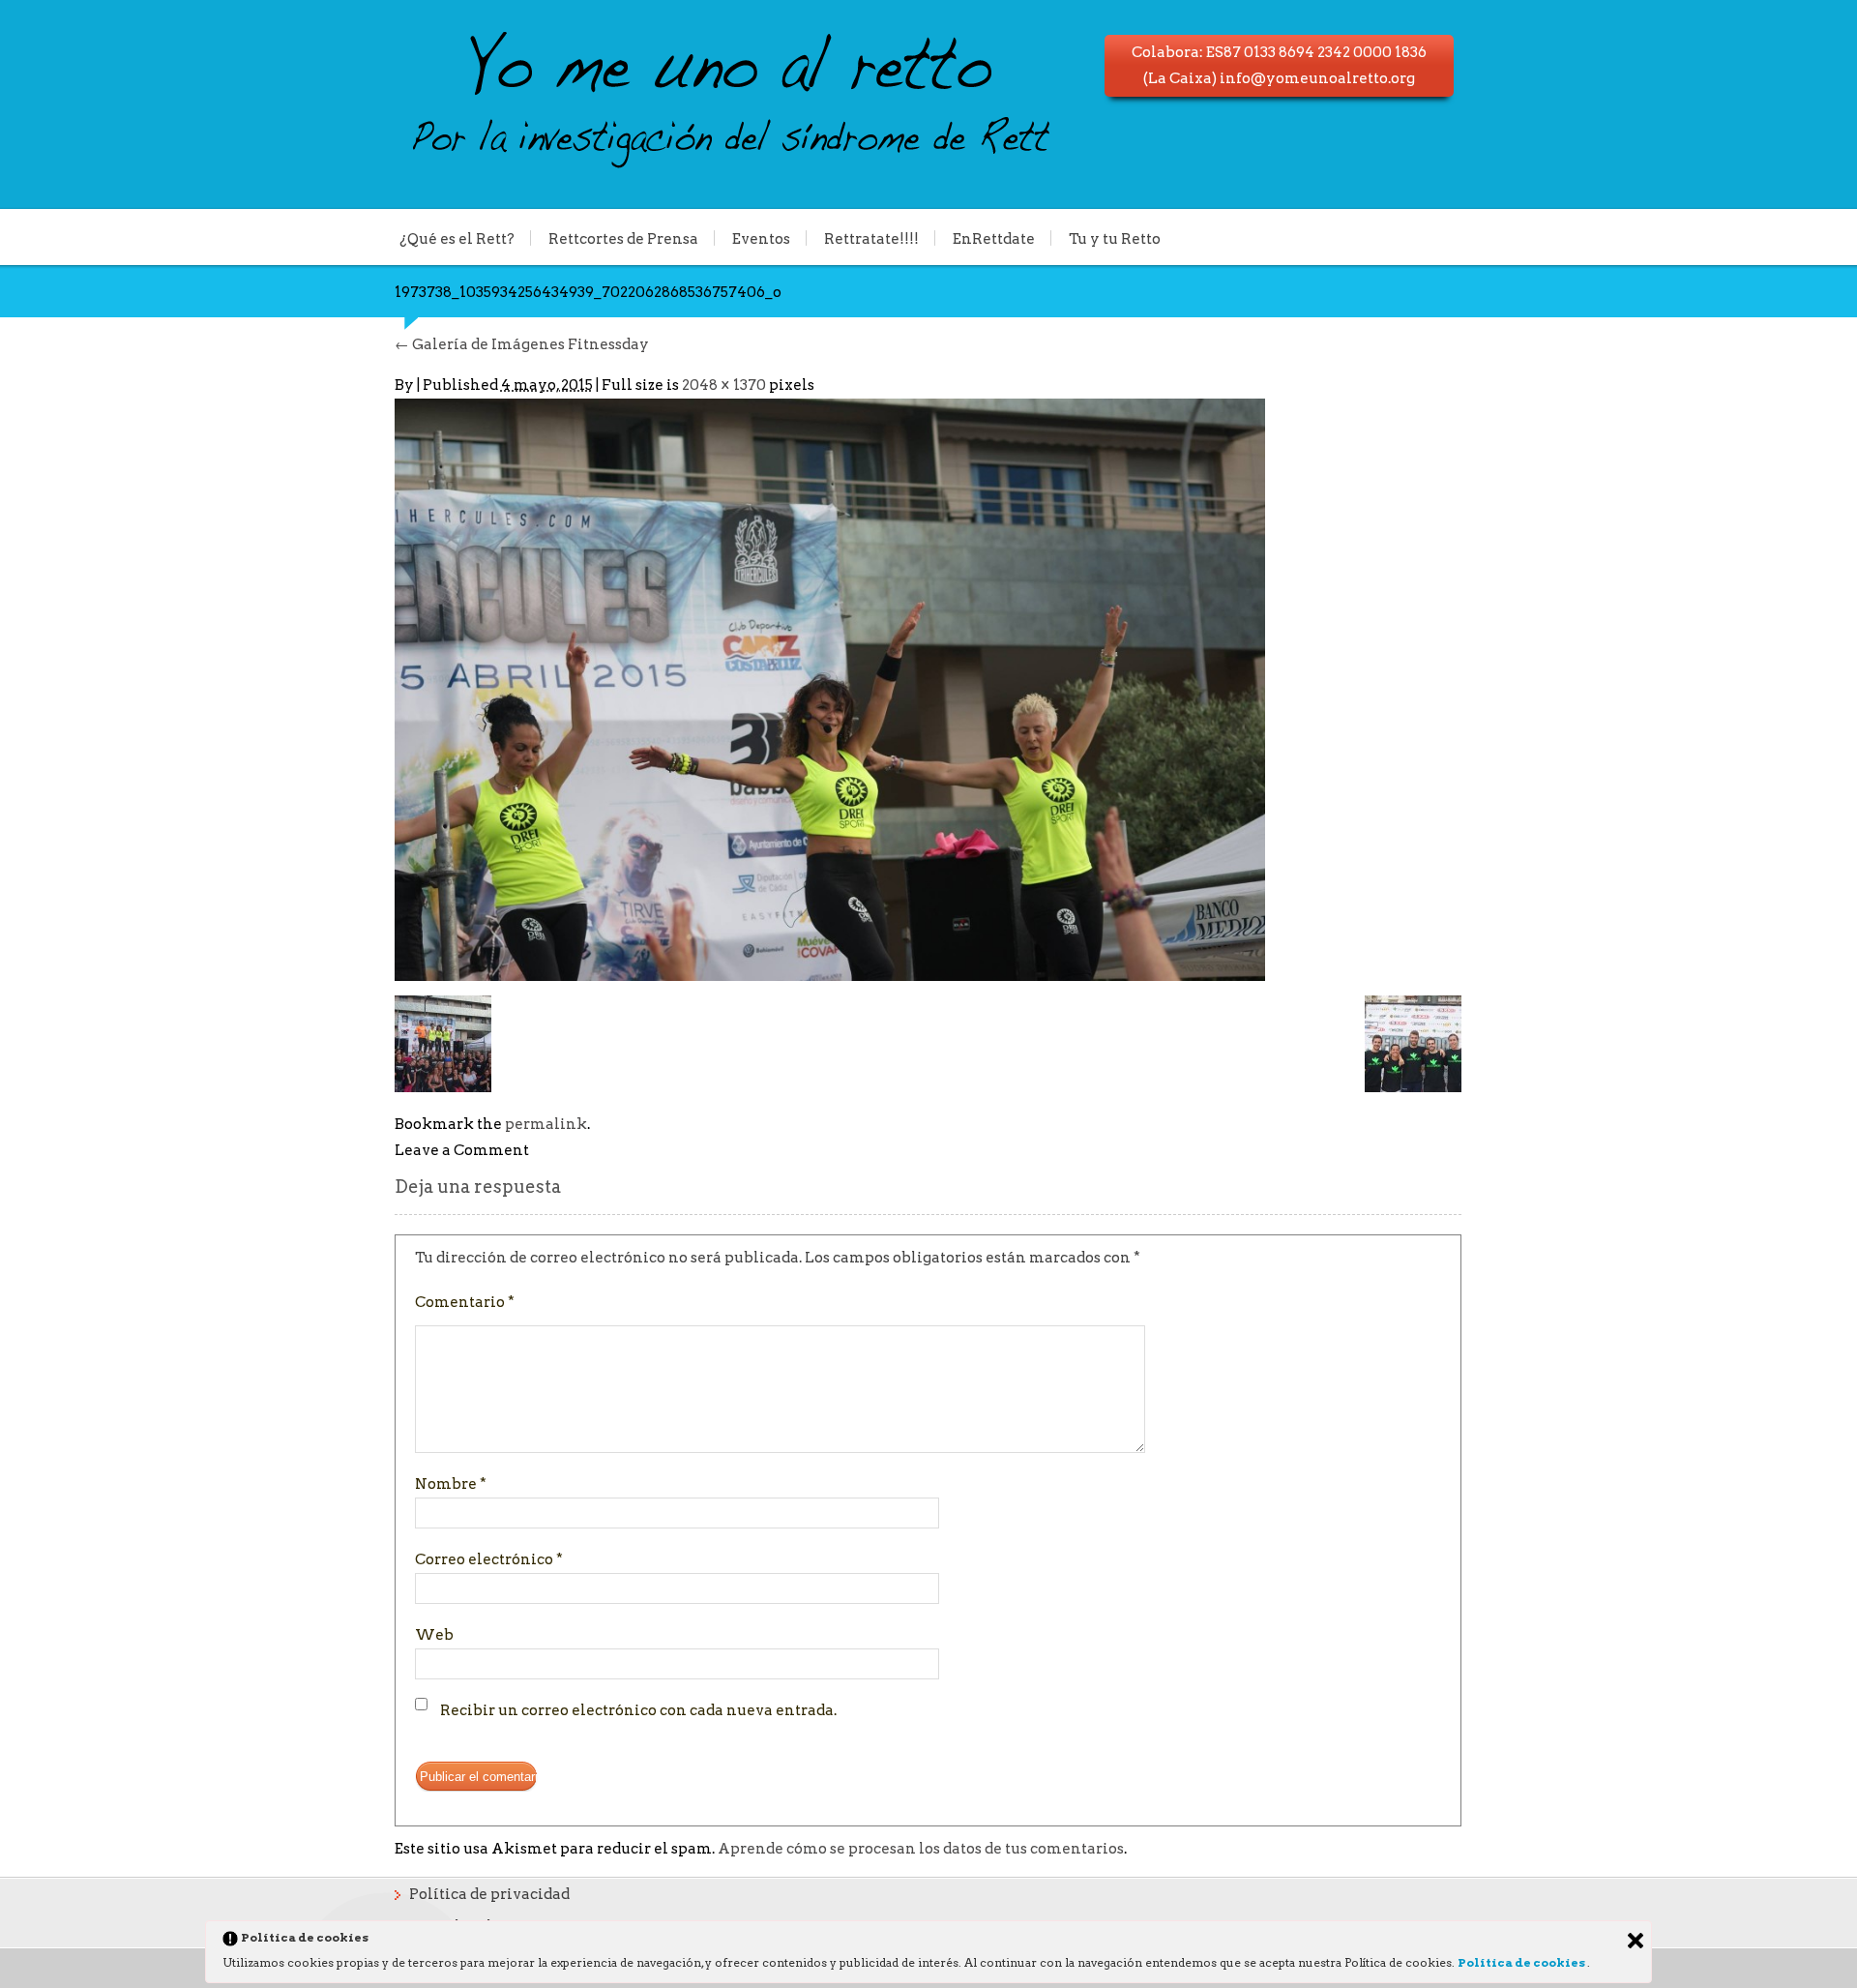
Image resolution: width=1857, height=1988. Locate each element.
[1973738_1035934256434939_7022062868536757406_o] (830, 689)
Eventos (761, 238)
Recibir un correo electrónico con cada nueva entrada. (638, 1710)
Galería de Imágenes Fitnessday (522, 344)
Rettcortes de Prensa (623, 238)
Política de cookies (1522, 1962)
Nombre (451, 1484)
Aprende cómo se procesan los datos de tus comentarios (921, 1849)
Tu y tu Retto (1115, 238)
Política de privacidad (489, 1894)
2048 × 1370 (724, 385)
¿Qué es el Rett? (457, 238)
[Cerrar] (1636, 1941)
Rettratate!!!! (871, 238)
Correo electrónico (489, 1559)
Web (434, 1635)
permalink (546, 1124)
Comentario (465, 1302)
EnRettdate (994, 238)
